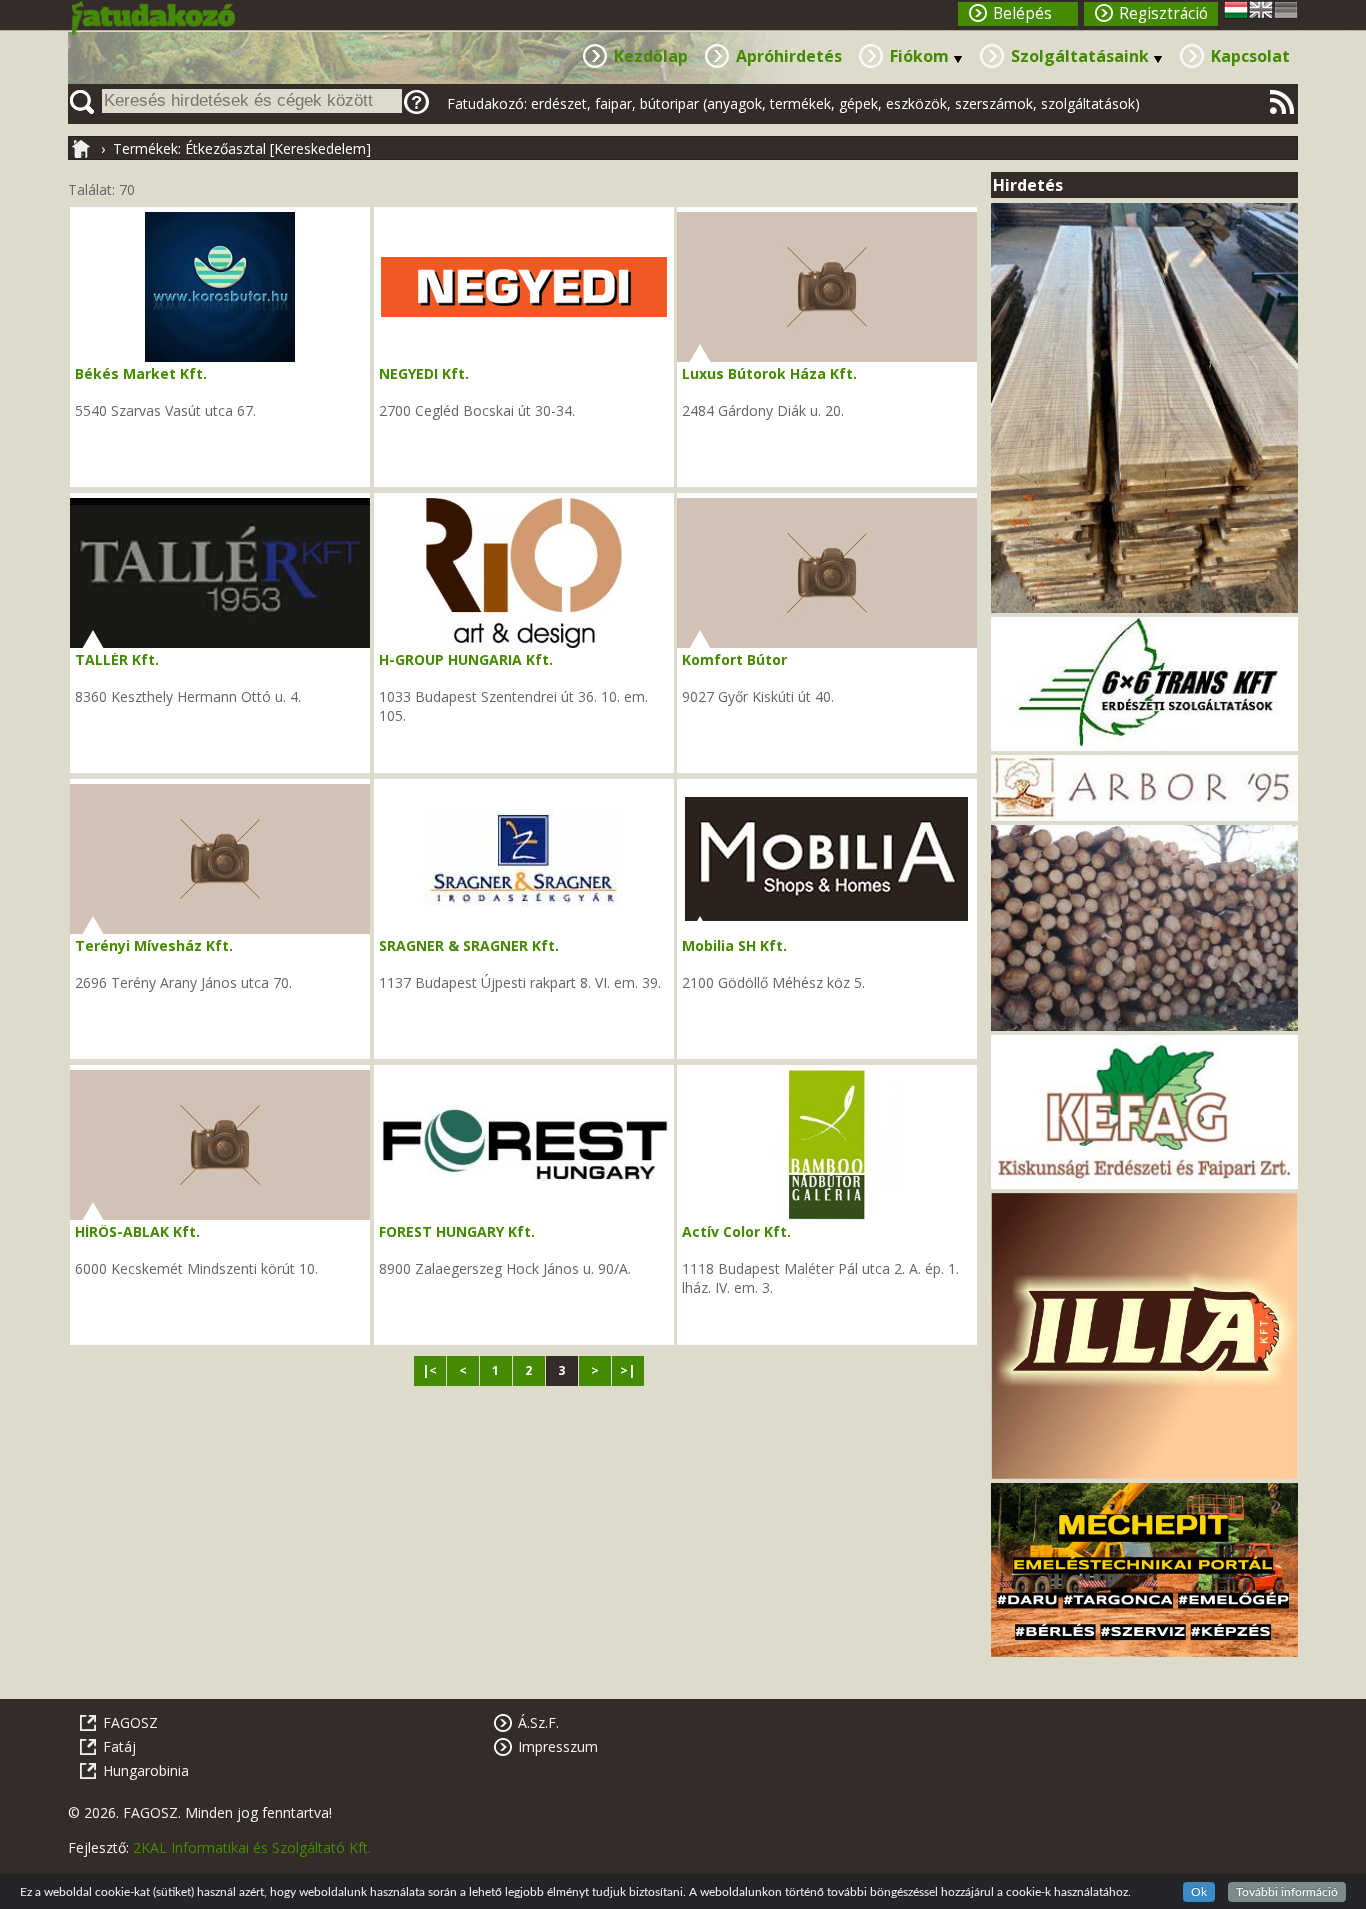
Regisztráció (1163, 13)
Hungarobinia (146, 1770)
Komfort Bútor (734, 659)
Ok (1199, 1892)
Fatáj (119, 1746)
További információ (1287, 1892)
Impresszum (558, 1746)
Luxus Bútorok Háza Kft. (769, 373)
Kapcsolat (1250, 56)
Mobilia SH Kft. (734, 945)
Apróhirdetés (789, 56)
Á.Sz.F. (538, 1722)
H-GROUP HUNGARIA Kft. (466, 659)
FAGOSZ (130, 1722)
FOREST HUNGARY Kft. (457, 1231)
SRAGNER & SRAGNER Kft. (469, 945)
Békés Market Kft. (141, 373)
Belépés (1022, 13)
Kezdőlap (651, 56)
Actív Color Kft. (736, 1231)
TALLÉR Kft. (117, 659)
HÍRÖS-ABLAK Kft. (137, 1231)
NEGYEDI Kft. (424, 373)
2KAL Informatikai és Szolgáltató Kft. (252, 1847)
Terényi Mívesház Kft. (154, 945)
